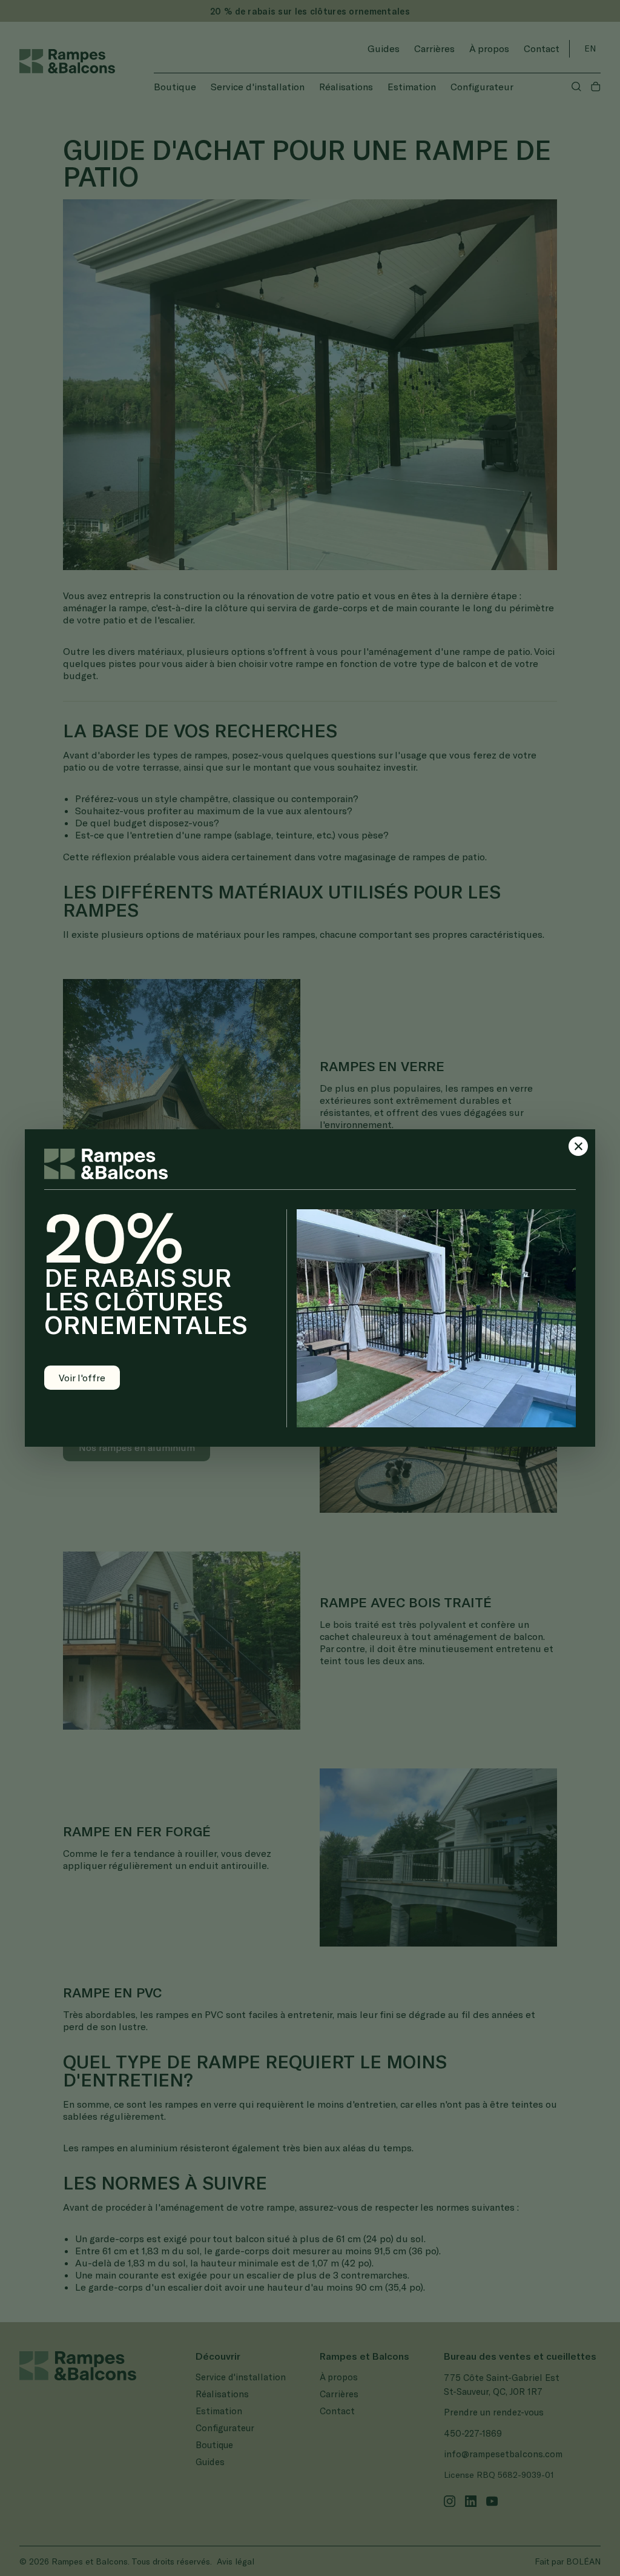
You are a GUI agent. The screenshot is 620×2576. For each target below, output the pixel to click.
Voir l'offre (82, 1377)
